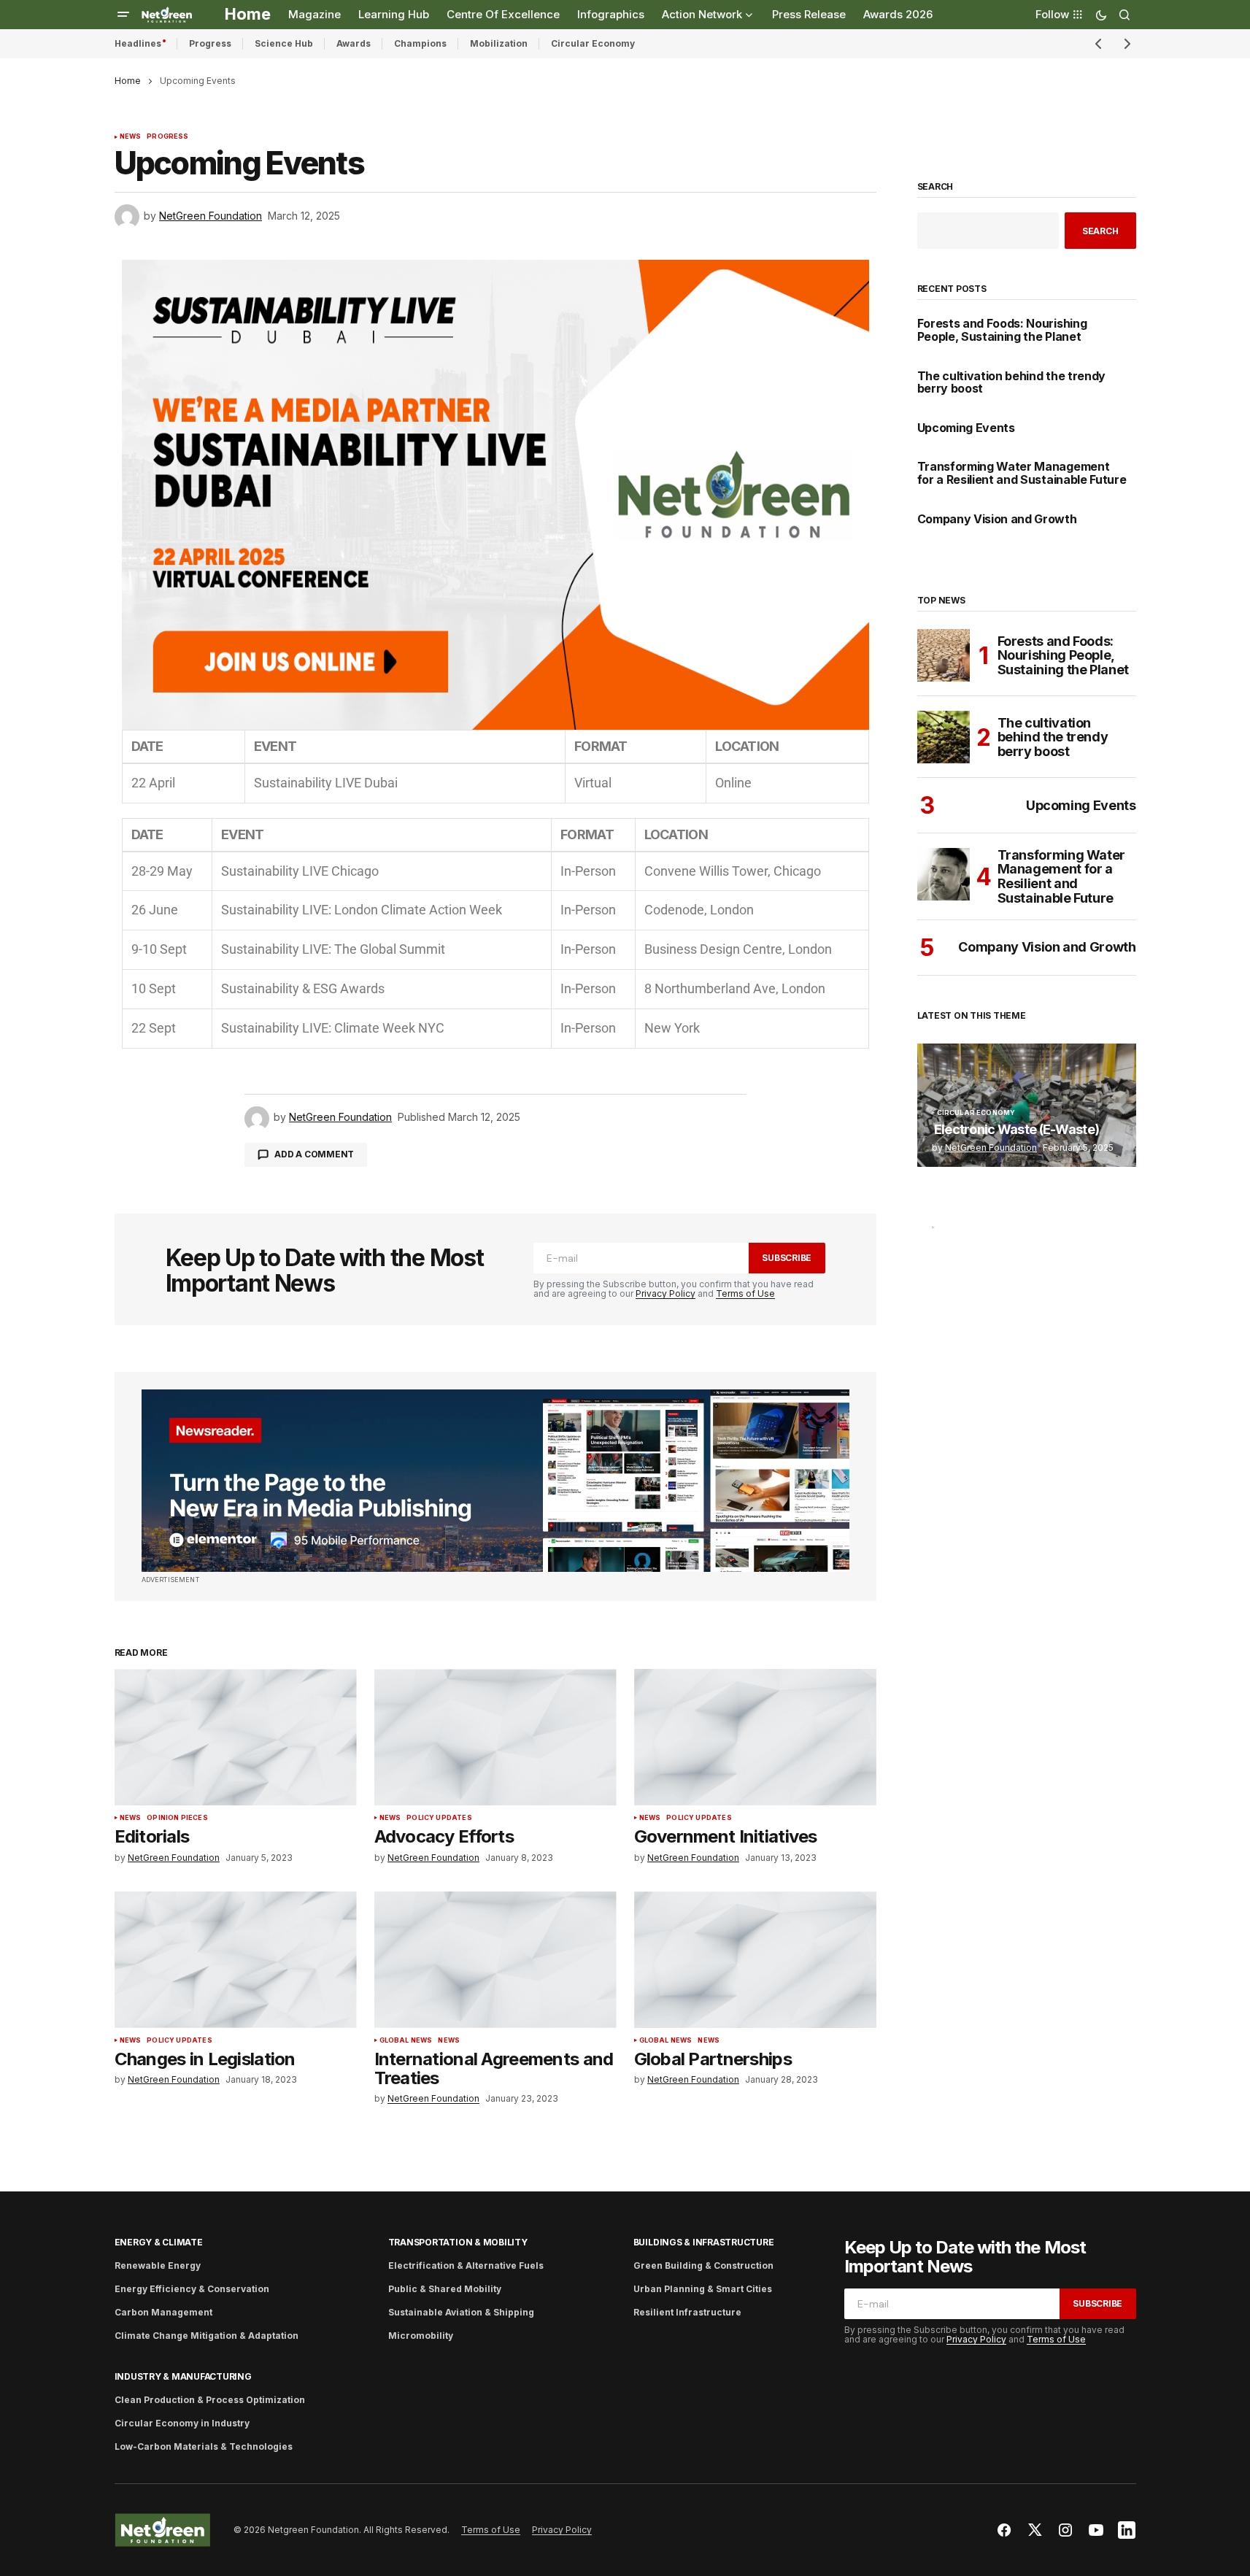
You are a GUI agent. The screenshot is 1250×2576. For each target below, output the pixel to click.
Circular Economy (593, 43)
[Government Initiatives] (755, 1737)
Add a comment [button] (314, 1154)
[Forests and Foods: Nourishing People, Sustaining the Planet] (944, 655)
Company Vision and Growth (997, 520)
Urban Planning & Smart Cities (703, 2289)
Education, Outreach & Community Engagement (1006, 1237)
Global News (406, 2040)
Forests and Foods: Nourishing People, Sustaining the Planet (1002, 330)
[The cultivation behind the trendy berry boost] (944, 737)
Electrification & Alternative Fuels (466, 2265)
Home (128, 81)
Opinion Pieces (177, 1818)
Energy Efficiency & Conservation (192, 2289)
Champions (420, 43)
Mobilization (499, 43)
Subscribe (787, 1258)
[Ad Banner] (495, 1481)
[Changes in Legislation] (236, 1960)
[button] (123, 15)
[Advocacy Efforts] (495, 1737)
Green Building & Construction (703, 2265)
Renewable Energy (158, 2265)
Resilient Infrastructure (687, 2312)
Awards (354, 43)
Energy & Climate (159, 2242)
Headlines (138, 43)
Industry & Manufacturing (183, 2376)
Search (935, 187)
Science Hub (284, 43)
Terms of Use (745, 1293)
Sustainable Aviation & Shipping (461, 2312)
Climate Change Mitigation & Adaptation (207, 2336)
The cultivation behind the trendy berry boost (1011, 383)
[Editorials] (236, 1737)
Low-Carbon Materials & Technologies (204, 2446)
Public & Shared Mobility (445, 2289)
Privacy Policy (665, 1293)
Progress (210, 43)
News (131, 136)
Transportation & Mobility (458, 2242)
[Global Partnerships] (755, 1960)
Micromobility (421, 2336)
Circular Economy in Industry (182, 2423)
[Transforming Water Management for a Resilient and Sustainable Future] (944, 874)
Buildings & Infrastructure (704, 2242)
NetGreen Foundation (991, 1148)
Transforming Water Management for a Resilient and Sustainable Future (1022, 473)
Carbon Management (163, 2312)
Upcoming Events (966, 428)
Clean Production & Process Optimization (210, 2400)
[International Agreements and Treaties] (495, 1960)
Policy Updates (439, 1818)
